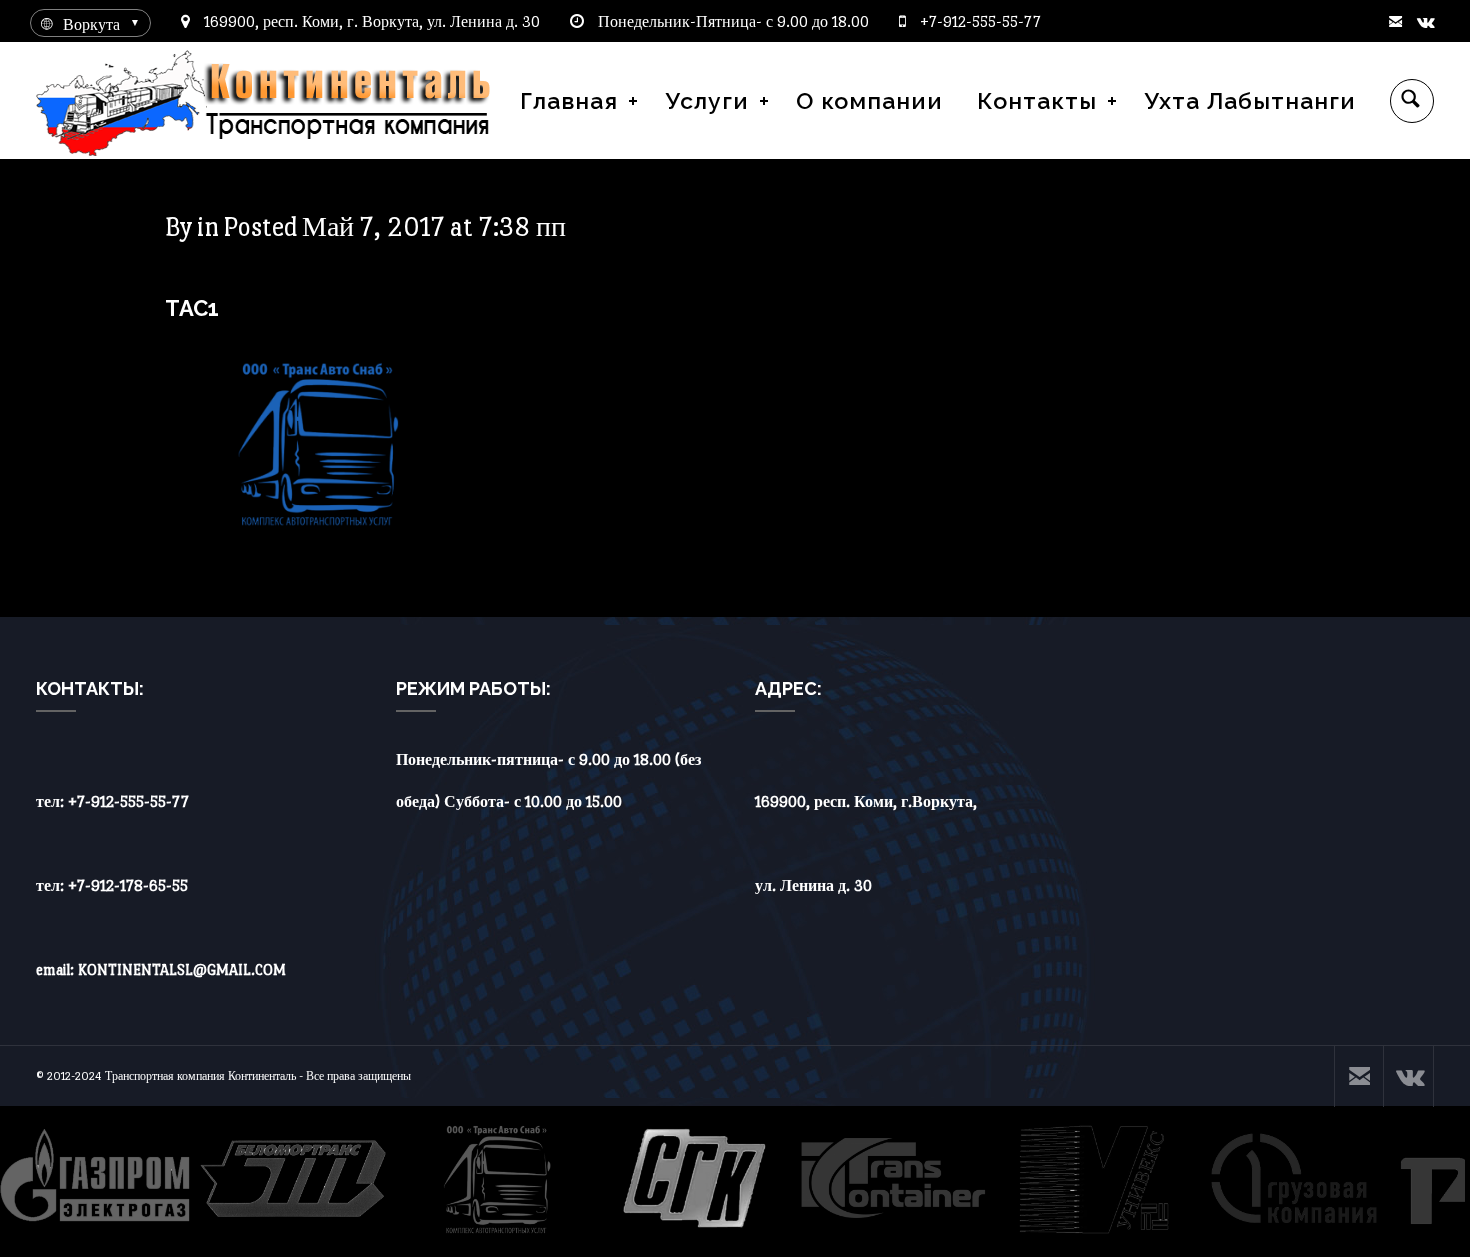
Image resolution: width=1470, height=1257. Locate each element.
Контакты (1037, 100)
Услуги (707, 100)
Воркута (91, 24)
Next (1444, 1182)
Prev (26, 1182)
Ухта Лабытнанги (1250, 100)
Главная (569, 100)
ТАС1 (192, 308)
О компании (869, 100)
